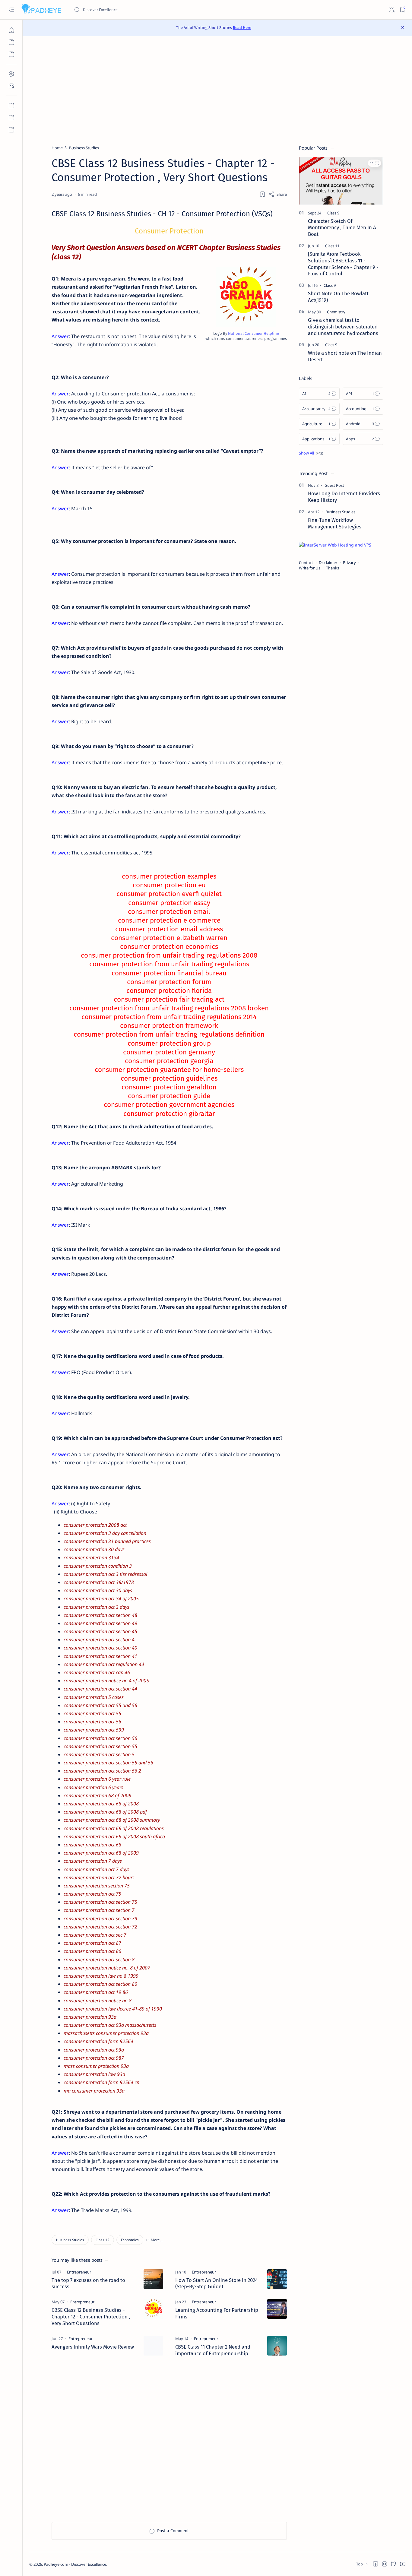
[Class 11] (332, 246)
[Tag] (79, 2272)
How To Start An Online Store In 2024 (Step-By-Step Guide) (217, 2283)
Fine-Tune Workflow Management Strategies (335, 523)
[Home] (11, 30)
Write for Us (310, 568)
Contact (306, 562)
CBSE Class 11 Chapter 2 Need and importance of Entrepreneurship (213, 2350)
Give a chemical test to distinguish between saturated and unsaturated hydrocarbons (343, 327)
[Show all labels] (311, 453)
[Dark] (391, 10)
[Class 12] (103, 2240)
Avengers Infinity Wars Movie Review (93, 2347)
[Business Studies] (70, 2240)
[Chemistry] (336, 312)
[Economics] (130, 2240)
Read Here (242, 28)
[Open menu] (11, 10)
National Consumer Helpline (254, 333)
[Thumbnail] (153, 2279)
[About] (11, 74)
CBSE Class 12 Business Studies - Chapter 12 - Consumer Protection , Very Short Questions (91, 2317)
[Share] (278, 194)
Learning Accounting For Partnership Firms (217, 2313)
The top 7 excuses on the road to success (88, 2283)
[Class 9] (333, 213)
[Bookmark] (402, 10)
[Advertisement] (217, 90)
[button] (154, 2240)
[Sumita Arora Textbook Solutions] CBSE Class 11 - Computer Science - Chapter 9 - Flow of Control (343, 264)
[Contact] (11, 86)
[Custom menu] (11, 106)
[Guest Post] (334, 485)
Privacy (349, 562)
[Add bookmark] (262, 194)
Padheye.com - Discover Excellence (75, 2564)
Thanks (333, 568)
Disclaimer (328, 562)
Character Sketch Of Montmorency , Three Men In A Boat (342, 228)
